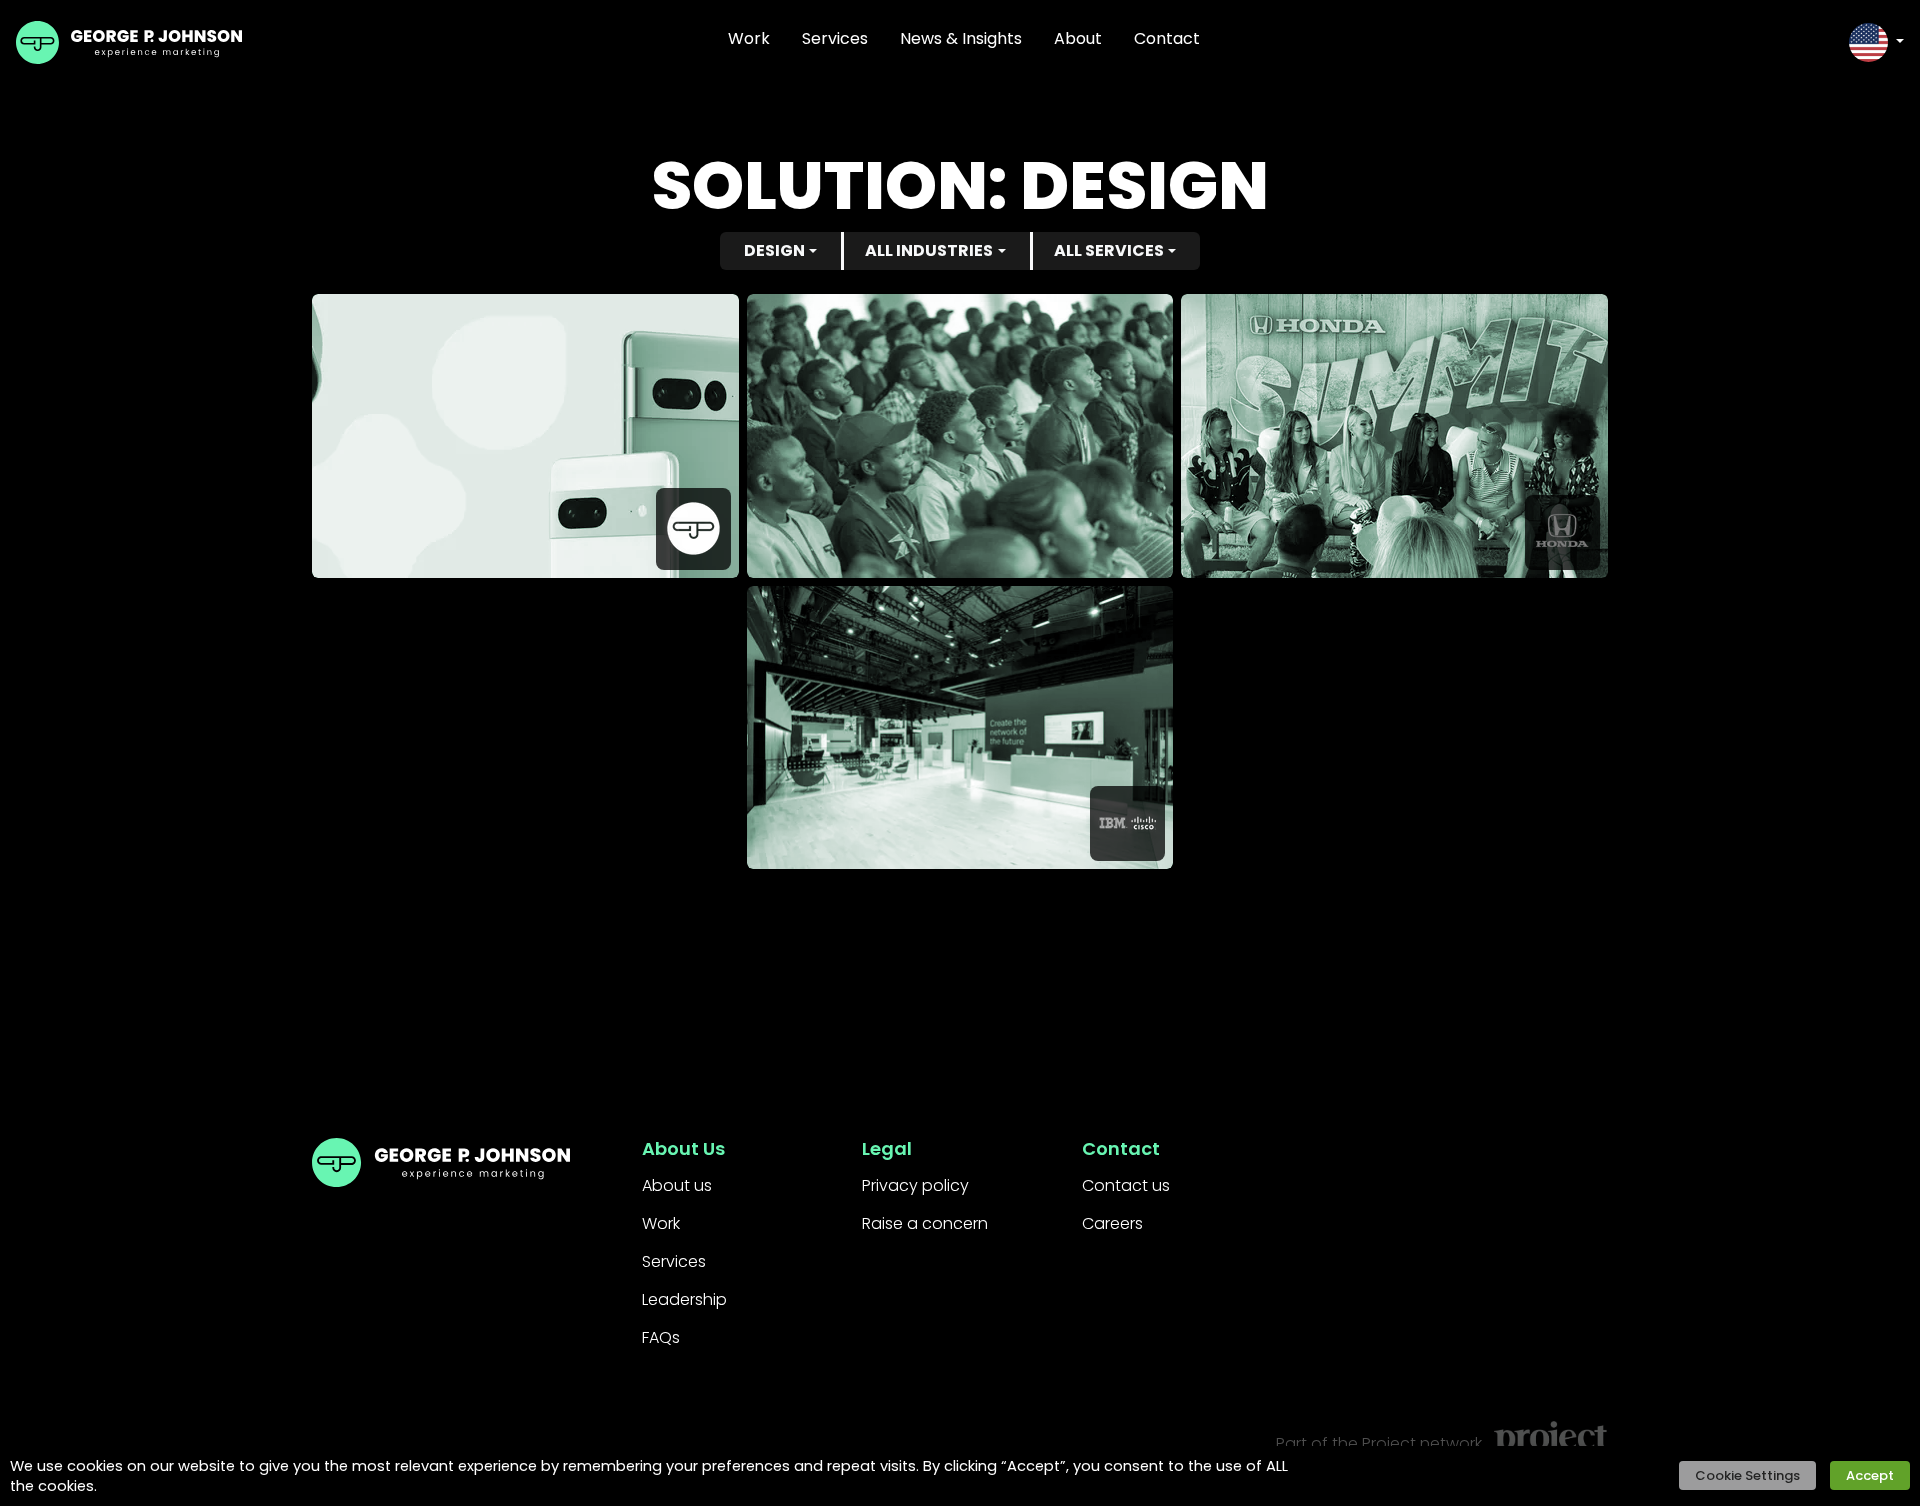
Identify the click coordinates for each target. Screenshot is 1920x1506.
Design (774, 250)
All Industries (929, 250)
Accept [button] (1870, 1475)
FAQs (661, 1337)
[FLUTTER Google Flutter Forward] (960, 436)
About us (677, 1185)
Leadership (684, 1299)
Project (1389, 1443)
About (1078, 38)
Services (835, 38)
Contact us (1126, 1185)
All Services (1109, 250)
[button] (1876, 42)
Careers (1112, 1223)
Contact (1167, 38)
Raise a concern (925, 1223)
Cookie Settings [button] (1747, 1475)
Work (749, 38)
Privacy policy (915, 1185)
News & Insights (961, 38)
